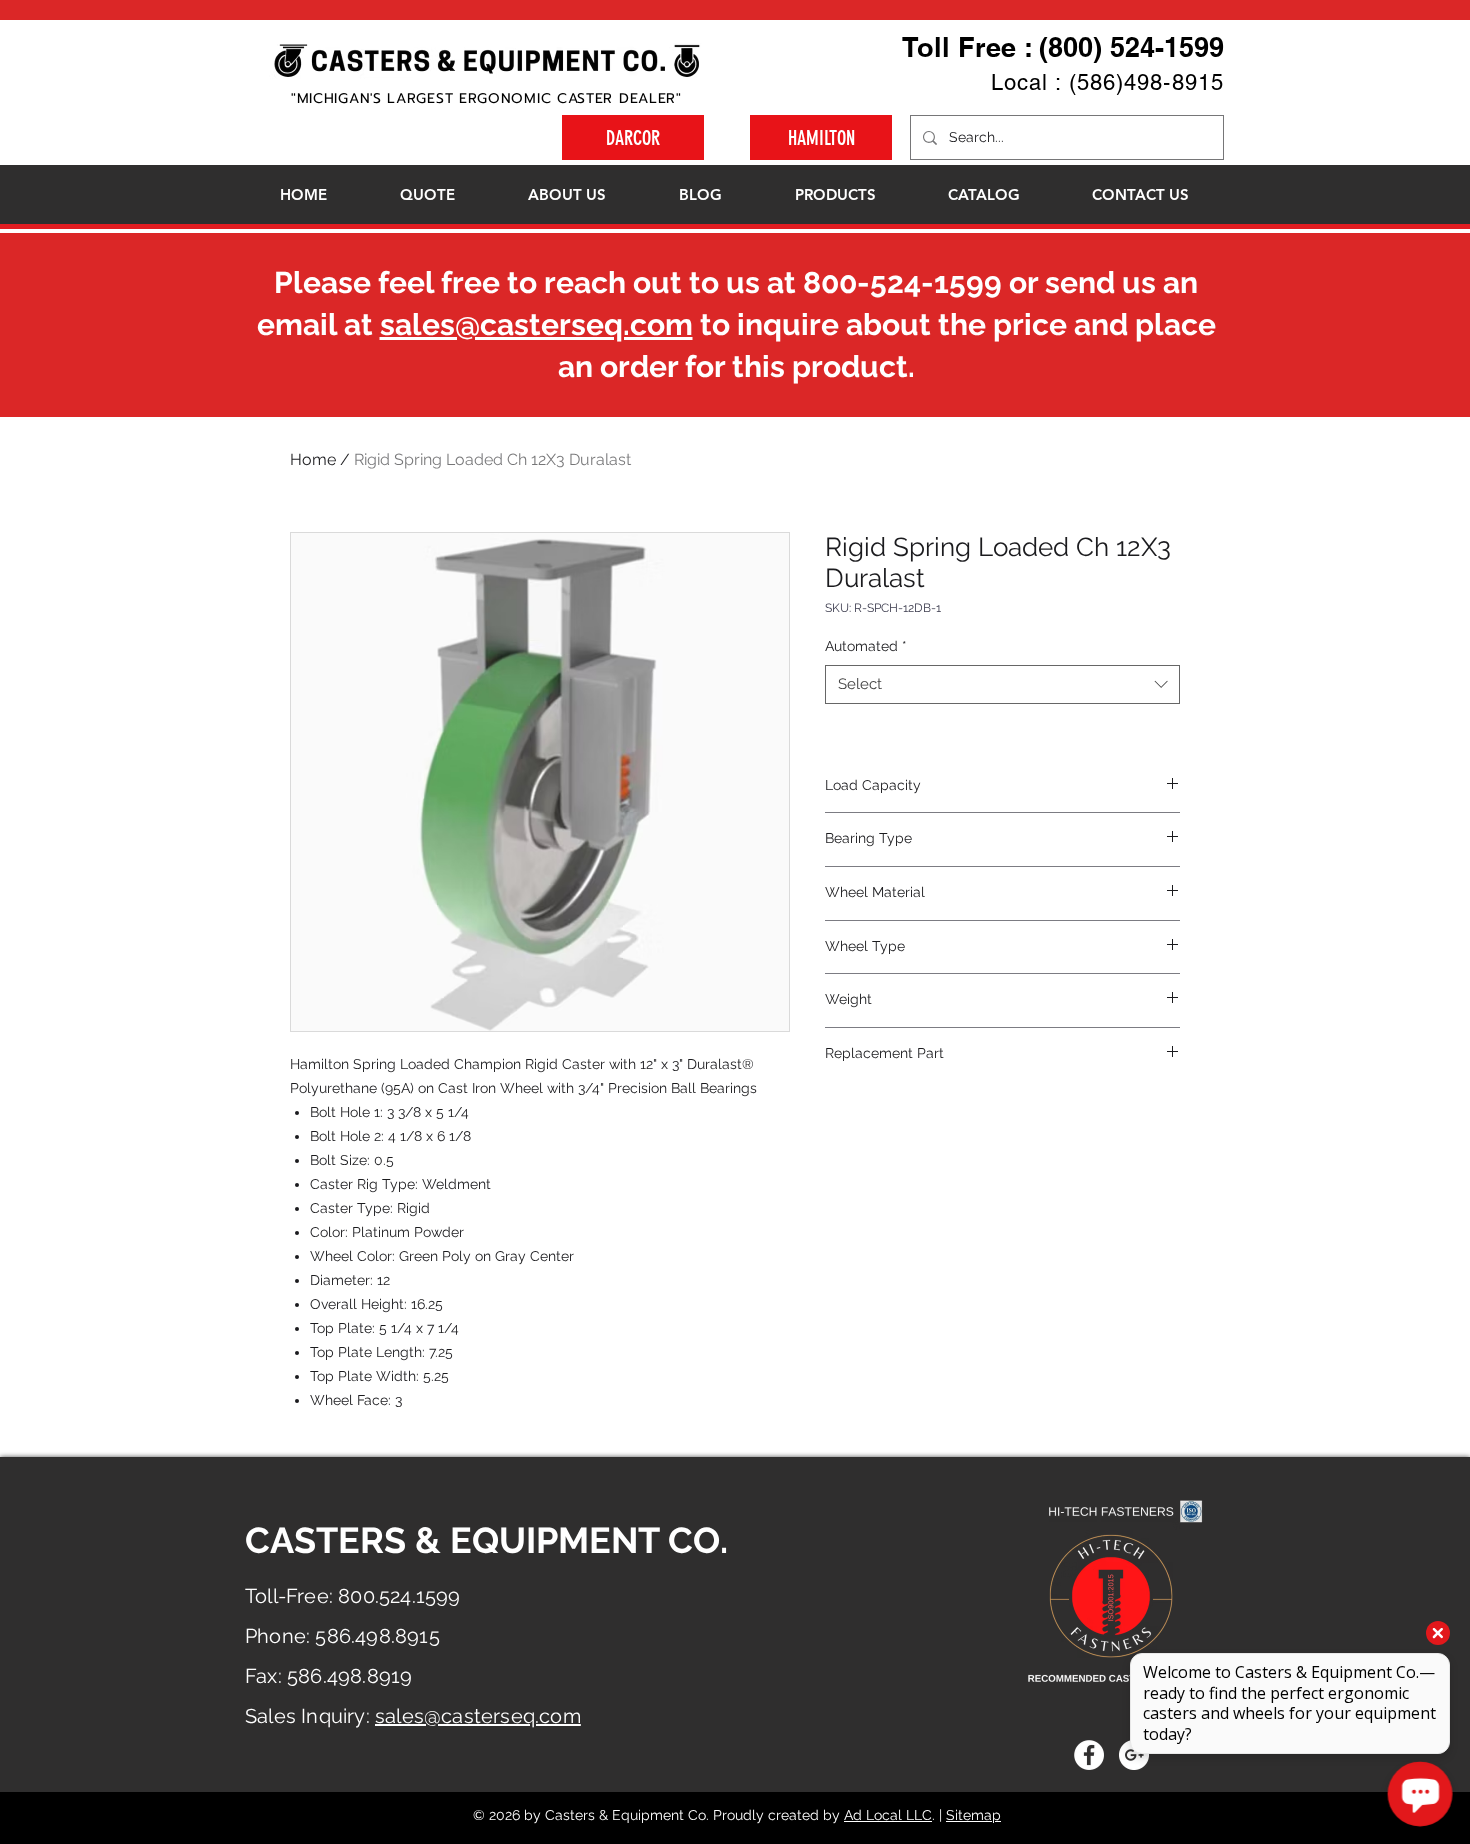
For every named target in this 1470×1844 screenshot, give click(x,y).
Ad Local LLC (888, 1815)
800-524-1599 (902, 282)
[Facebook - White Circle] (1089, 1755)
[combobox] (1002, 684)
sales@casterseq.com (536, 324)
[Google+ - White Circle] (1134, 1755)
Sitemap (973, 1815)
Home (313, 459)
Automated (866, 646)
